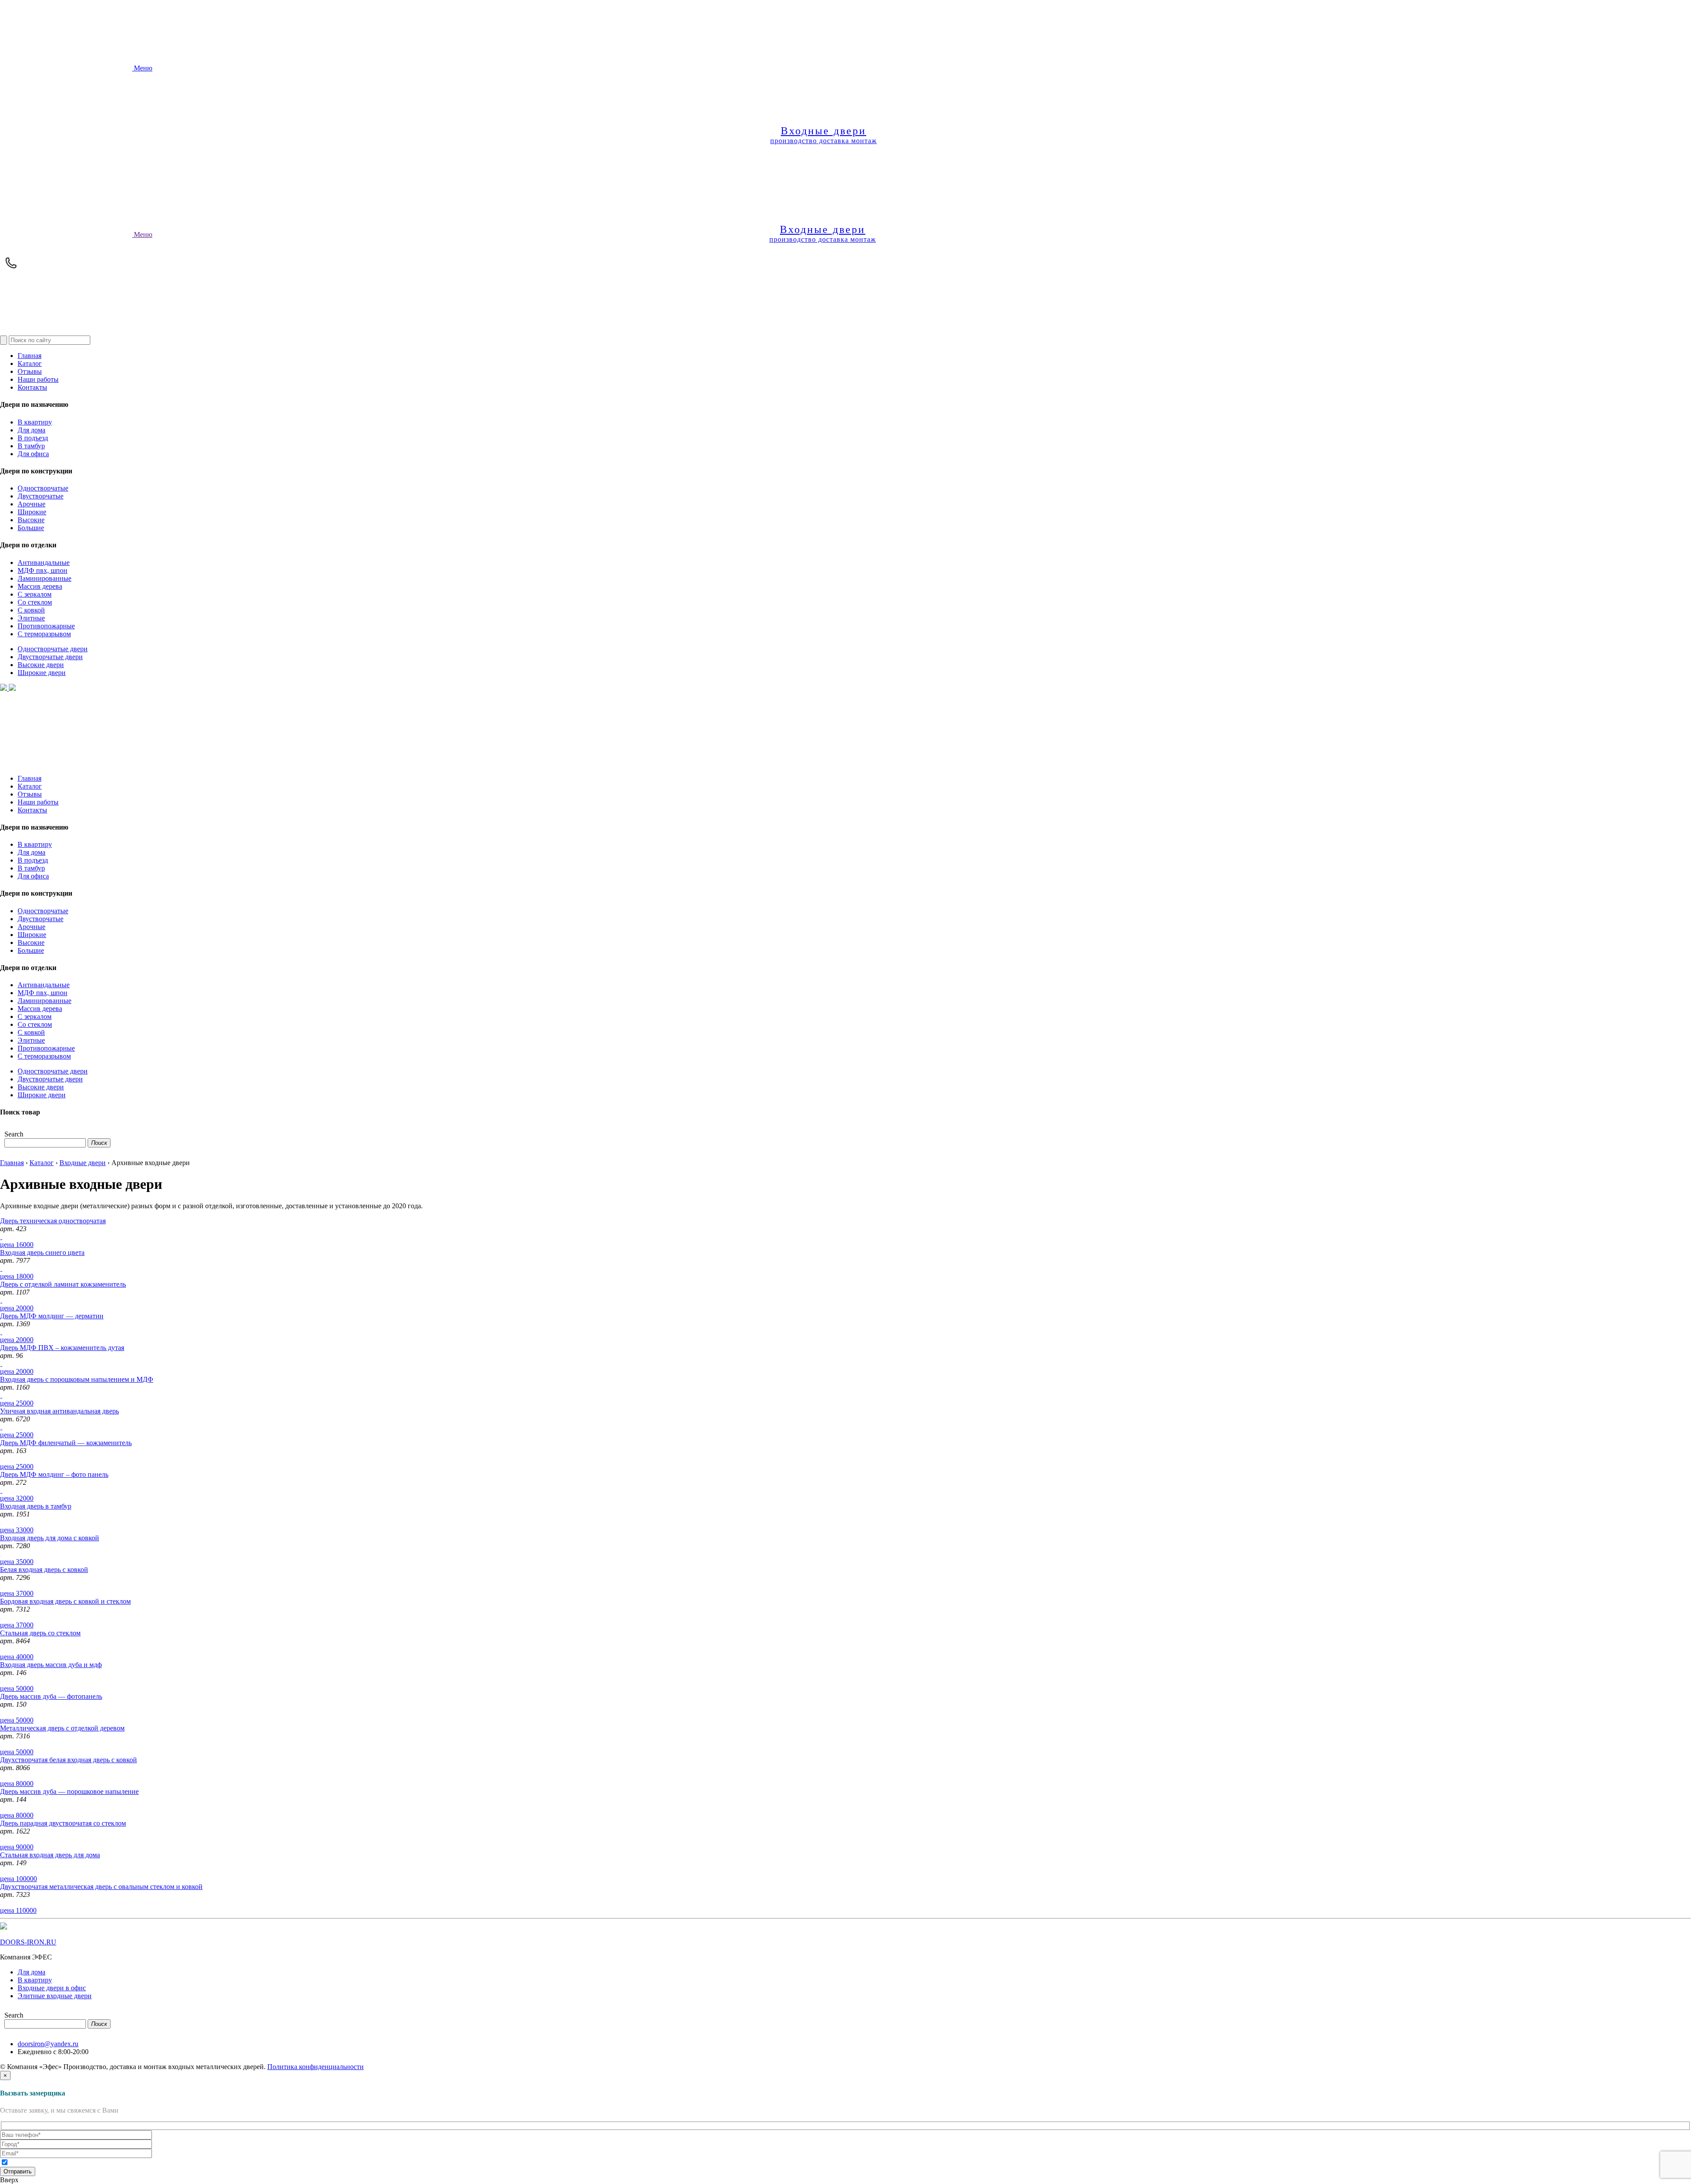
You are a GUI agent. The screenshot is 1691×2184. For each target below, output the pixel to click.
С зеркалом (35, 594)
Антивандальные (44, 563)
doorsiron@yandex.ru (48, 2044)
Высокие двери (41, 665)
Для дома (31, 430)
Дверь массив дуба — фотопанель (51, 1696)
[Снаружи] (1, 1237)
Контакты (32, 387)
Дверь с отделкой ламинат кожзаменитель (63, 1284)
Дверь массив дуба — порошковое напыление (69, 1791)
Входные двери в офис (52, 1988)
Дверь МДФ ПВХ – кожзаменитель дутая (62, 1348)
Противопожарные (46, 626)
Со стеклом (35, 602)
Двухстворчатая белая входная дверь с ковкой (68, 1760)
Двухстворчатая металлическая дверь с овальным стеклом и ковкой (101, 1887)
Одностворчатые (43, 488)
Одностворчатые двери (53, 649)
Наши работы (38, 379)
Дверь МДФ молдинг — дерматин (52, 1316)
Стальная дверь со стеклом (40, 1633)
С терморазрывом (44, 634)
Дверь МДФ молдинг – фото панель (54, 1474)
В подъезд (33, 438)
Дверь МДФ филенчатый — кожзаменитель (66, 1443)
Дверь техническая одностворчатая (53, 1221)
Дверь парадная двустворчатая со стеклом (63, 1823)
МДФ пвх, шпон (42, 570)
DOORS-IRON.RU (28, 1942)
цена (17, 1245)
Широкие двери (42, 673)
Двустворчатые (41, 496)
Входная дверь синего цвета (42, 1252)
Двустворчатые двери (50, 657)
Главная (30, 356)
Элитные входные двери (55, 1996)
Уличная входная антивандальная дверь (59, 1411)
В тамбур (31, 446)
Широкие (32, 512)
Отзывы (30, 371)
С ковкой (31, 610)
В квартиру (35, 422)
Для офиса (33, 454)
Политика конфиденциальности (316, 2067)
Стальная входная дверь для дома (50, 1855)
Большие (31, 528)
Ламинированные (44, 578)
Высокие (31, 520)
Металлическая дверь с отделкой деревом (62, 1728)
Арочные (31, 504)
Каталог (30, 363)
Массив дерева (40, 586)
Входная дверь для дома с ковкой (50, 1538)
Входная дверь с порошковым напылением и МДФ (77, 1379)
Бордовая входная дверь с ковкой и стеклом (65, 1601)
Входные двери (83, 1163)
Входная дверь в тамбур (36, 1506)
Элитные (31, 618)
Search (14, 1134)
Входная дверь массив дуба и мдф (51, 1665)
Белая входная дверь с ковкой (44, 1570)
